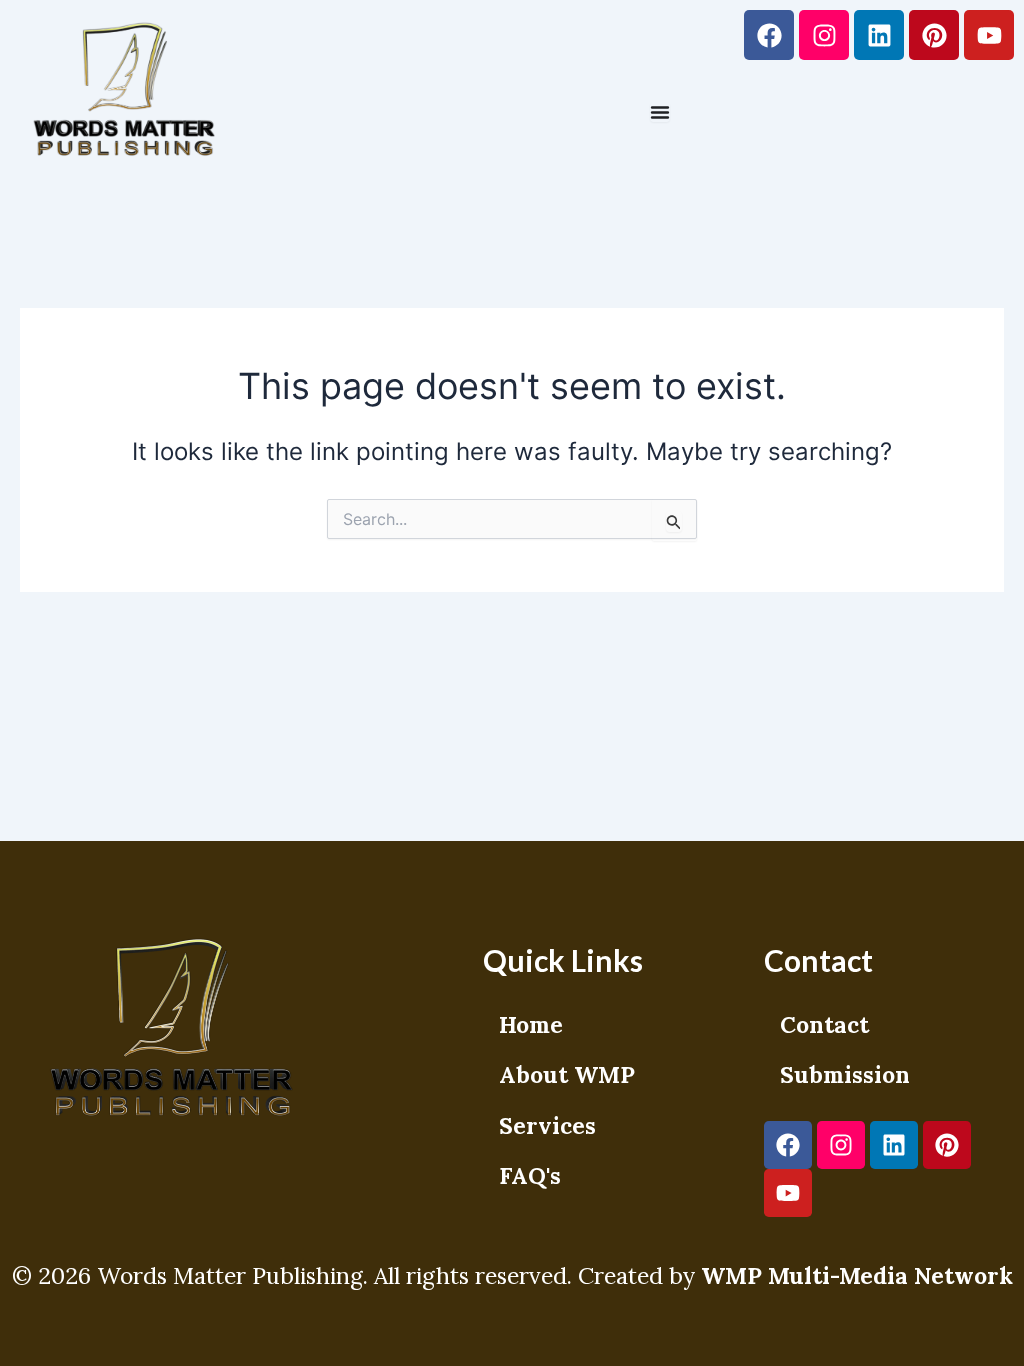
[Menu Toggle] (660, 112)
